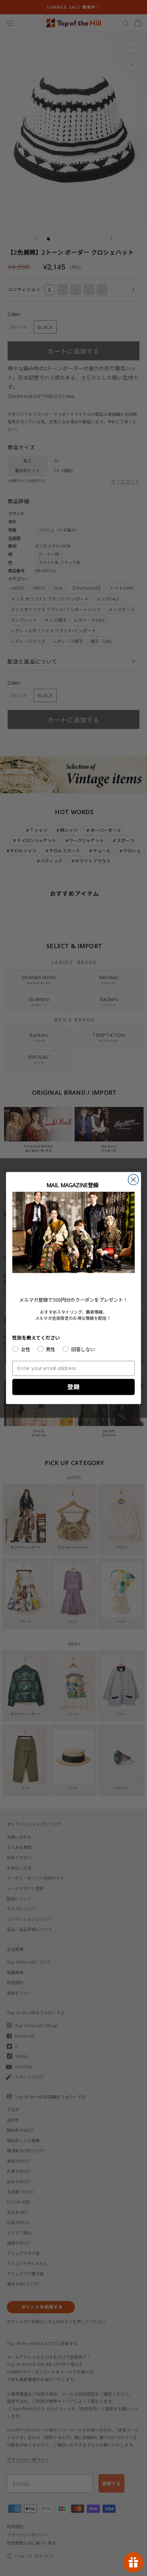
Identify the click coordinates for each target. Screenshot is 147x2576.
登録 (73, 1387)
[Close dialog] (133, 1180)
